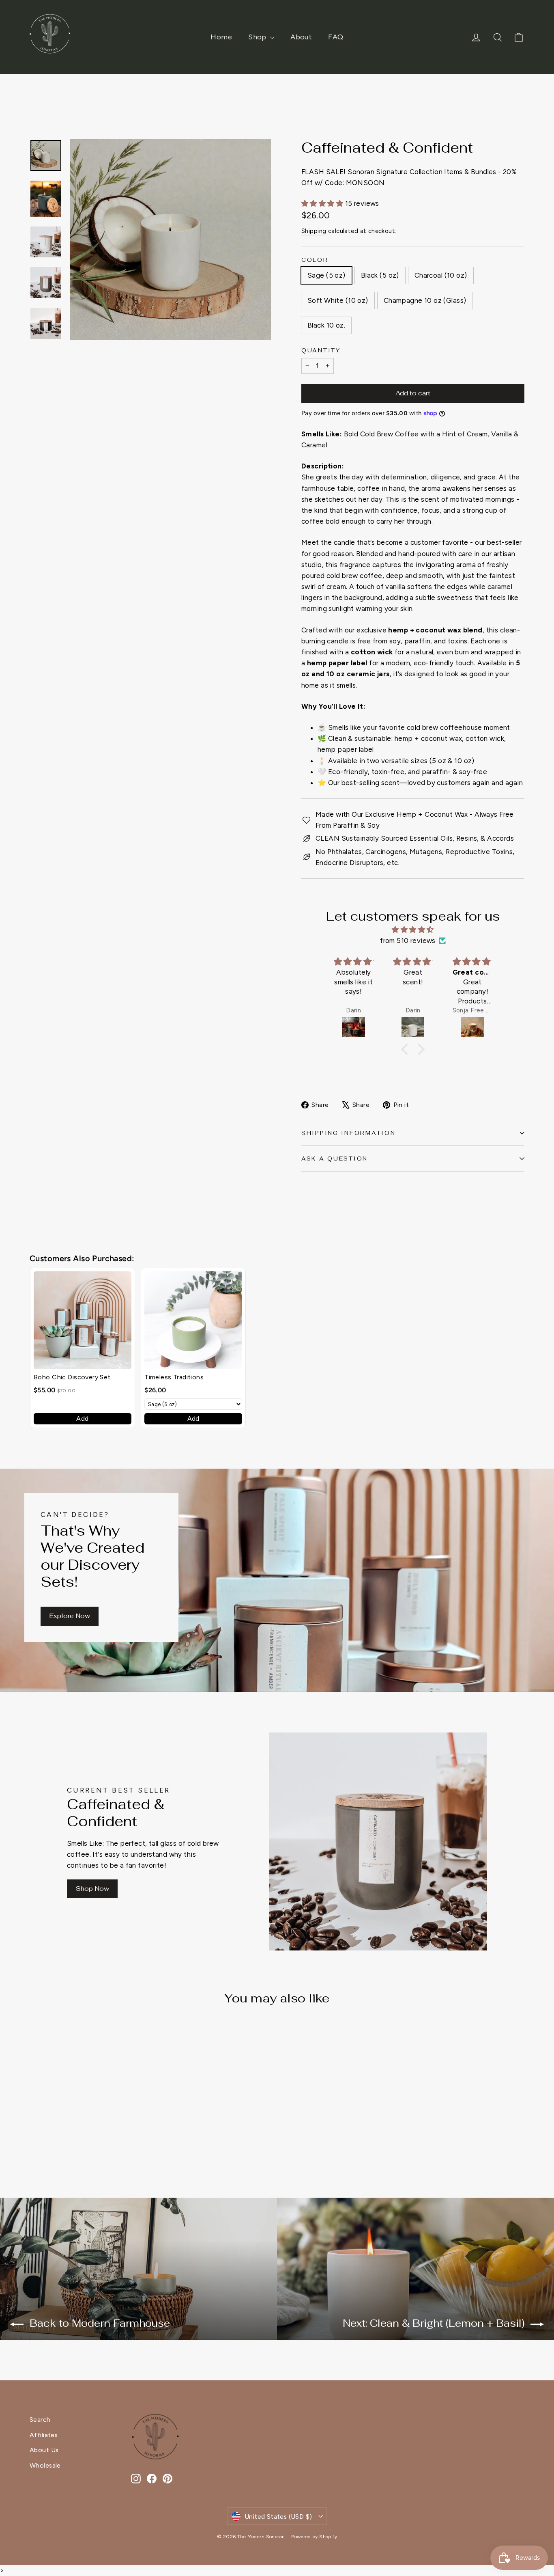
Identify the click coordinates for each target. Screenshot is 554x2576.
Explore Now (70, 1616)
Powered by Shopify (314, 2537)
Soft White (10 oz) (338, 300)
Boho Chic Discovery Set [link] (72, 1377)
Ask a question (335, 1159)
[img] (413, 930)
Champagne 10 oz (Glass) (425, 300)
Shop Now (92, 1889)
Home (221, 37)
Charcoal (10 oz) (441, 275)
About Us (44, 2450)
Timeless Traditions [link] (174, 1377)
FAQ (336, 37)
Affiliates (44, 2435)
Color (315, 260)
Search (40, 2420)
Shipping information (348, 1133)
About (301, 37)
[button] (407, 1049)
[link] (83, 1320)
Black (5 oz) (380, 275)
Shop (258, 37)
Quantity (321, 350)
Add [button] (82, 1419)
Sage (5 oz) (326, 275)
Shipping (314, 231)
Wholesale (45, 2465)
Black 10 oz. (326, 325)
